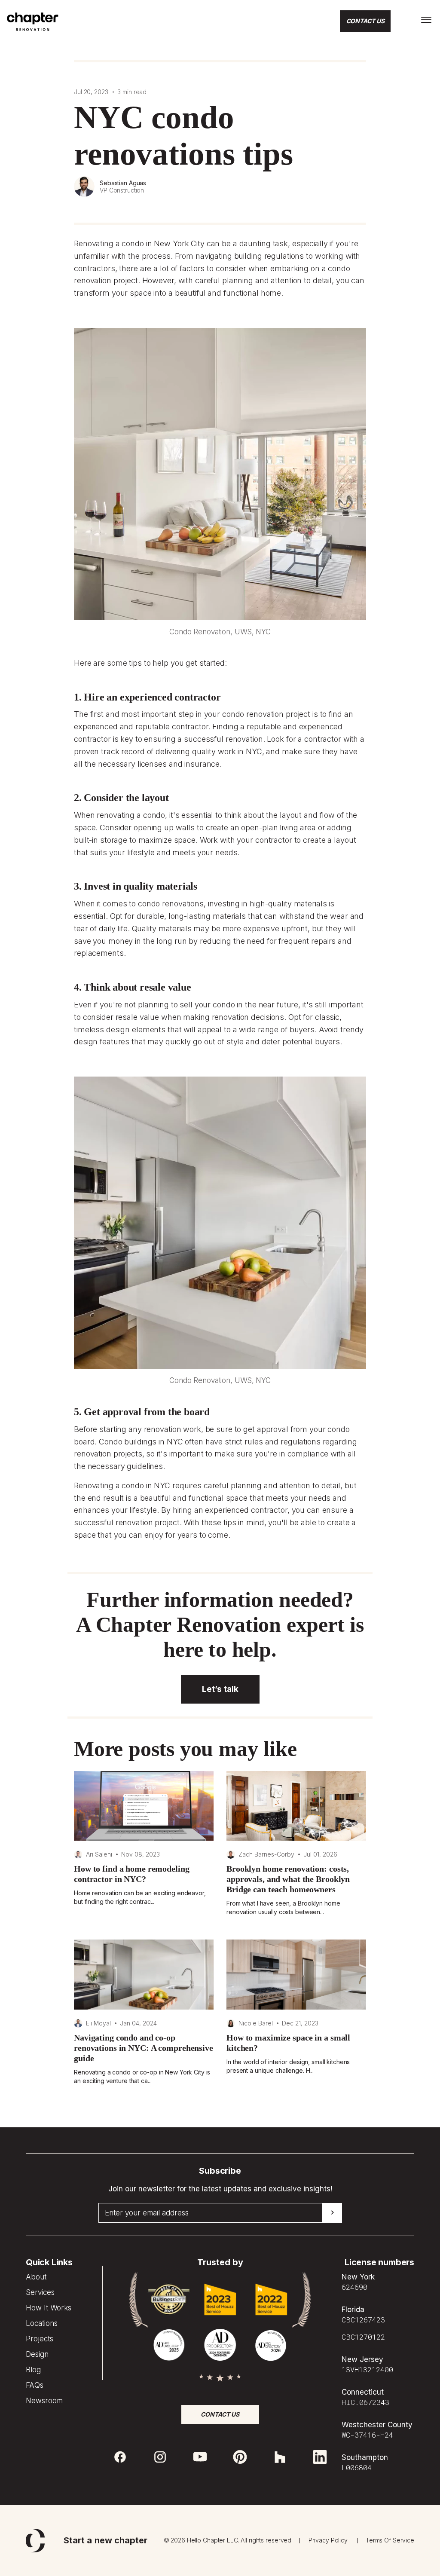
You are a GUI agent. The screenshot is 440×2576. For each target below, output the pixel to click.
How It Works (49, 2308)
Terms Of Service (390, 2540)
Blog (33, 2370)
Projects (40, 2339)
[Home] (33, 29)
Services (40, 2292)
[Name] (426, 20)
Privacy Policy (328, 2540)
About (36, 2277)
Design (37, 2354)
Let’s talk (220, 1689)
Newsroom (44, 2401)
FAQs (35, 2385)
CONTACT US (365, 21)
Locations (42, 2323)
